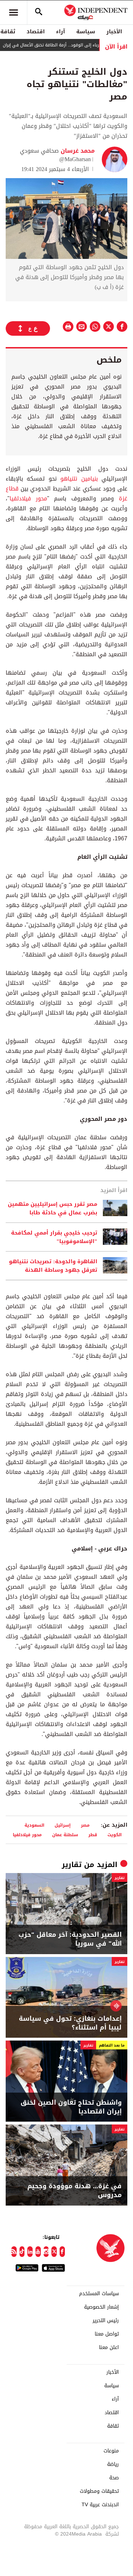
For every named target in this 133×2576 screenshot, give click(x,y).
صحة (114, 2478)
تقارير (72, 1865)
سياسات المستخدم (99, 2294)
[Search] (39, 12)
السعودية (34, 1825)
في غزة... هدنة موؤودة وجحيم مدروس (74, 2191)
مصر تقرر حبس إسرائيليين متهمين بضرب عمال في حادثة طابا (52, 1208)
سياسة (86, 32)
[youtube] (38, 2252)
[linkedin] (30, 2252)
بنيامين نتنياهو (79, 479)
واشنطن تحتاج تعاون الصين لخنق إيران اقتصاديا (71, 2107)
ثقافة (113, 2426)
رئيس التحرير (106, 2321)
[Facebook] (62, 2252)
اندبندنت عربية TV (100, 2505)
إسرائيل (63, 1825)
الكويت (115, 1835)
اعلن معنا (109, 2348)
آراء (60, 32)
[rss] (14, 2252)
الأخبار (114, 32)
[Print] (68, 327)
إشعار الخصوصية (101, 2307)
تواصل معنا (107, 2334)
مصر (85, 1825)
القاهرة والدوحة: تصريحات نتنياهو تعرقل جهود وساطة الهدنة (53, 1266)
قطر (93, 1835)
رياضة (113, 2464)
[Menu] (13, 12)
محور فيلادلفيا (28, 498)
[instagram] (46, 2252)
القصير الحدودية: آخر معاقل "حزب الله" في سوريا (70, 1939)
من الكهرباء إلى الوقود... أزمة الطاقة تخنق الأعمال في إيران (75, 45)
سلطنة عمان (65, 1835)
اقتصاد (36, 32)
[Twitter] (54, 2252)
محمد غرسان (77, 151)
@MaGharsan (75, 159)
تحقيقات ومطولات (99, 2491)
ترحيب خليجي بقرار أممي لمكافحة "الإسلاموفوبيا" (54, 1237)
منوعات (111, 2451)
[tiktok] (22, 2252)
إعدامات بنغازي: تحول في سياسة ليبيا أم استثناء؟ (70, 2023)
